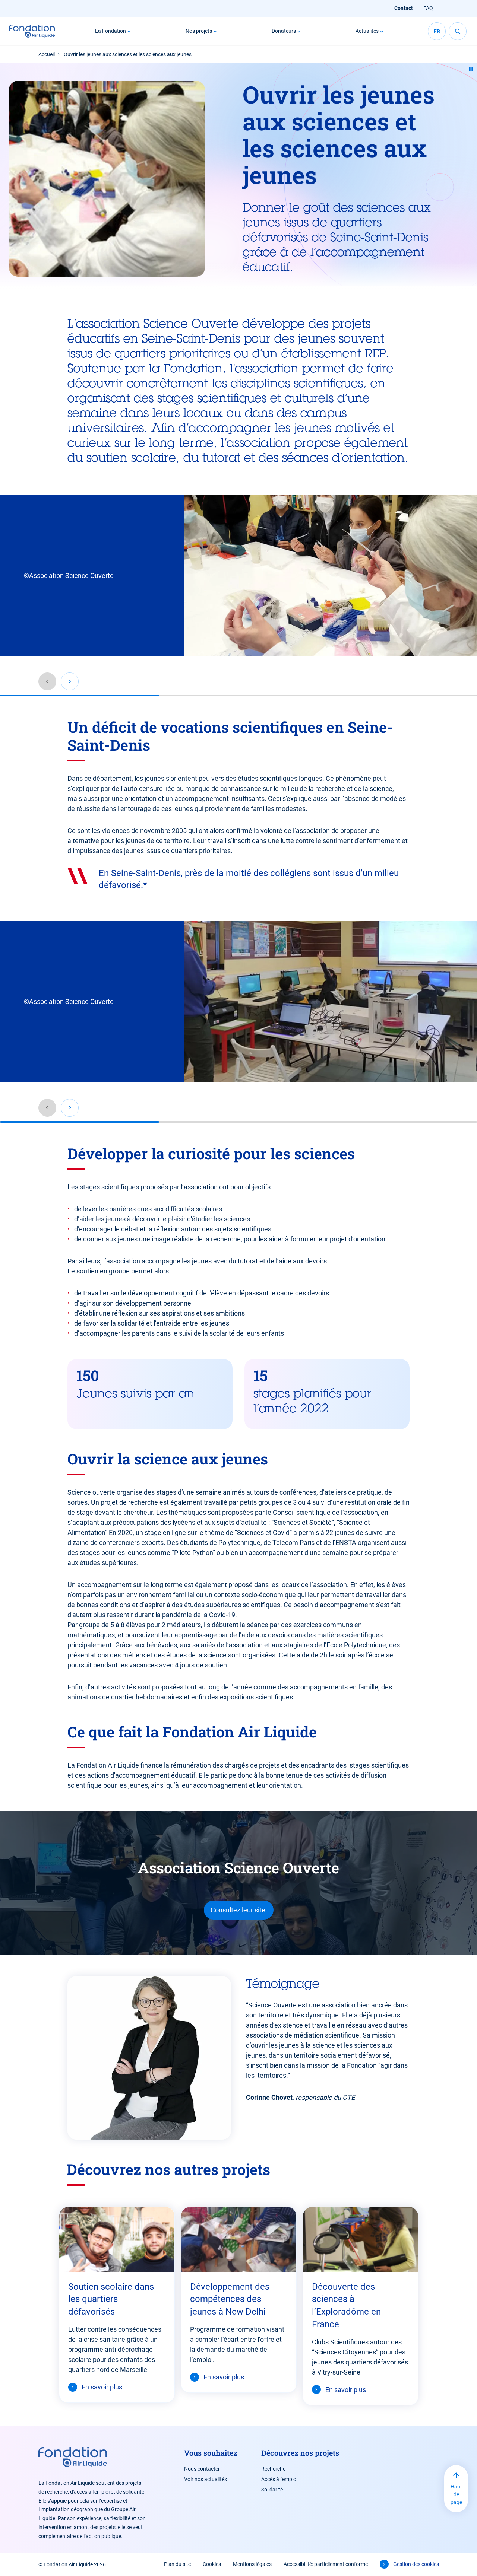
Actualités (367, 31)
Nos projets (199, 31)
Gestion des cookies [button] (416, 2564)
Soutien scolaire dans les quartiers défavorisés (111, 2299)
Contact (404, 8)
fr (437, 31)
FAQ (428, 8)
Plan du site (177, 2564)
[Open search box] (458, 31)
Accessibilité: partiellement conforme (326, 2564)
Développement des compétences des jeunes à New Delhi (230, 2299)
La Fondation (110, 31)
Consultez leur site (239, 1910)
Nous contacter (202, 2469)
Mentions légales (252, 2564)
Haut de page (456, 2494)
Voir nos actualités (206, 2479)
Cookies (212, 2564)
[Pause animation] (471, 69)
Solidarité (272, 2490)
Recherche (273, 2469)
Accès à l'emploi (279, 2479)
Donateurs (284, 31)
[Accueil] (32, 31)
